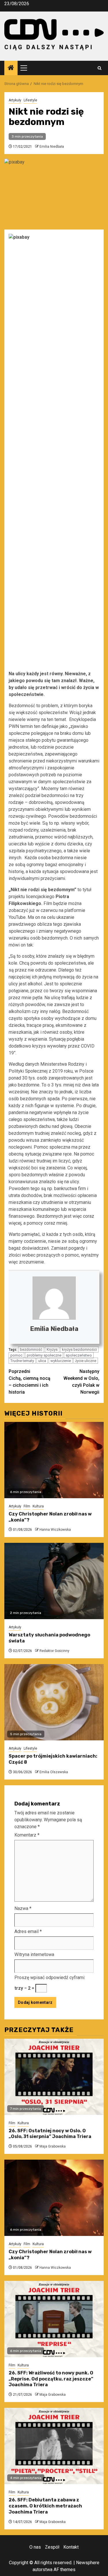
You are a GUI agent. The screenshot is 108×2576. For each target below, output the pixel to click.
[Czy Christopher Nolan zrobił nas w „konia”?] (54, 1460)
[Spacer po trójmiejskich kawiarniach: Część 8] (54, 1702)
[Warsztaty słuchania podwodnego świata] (54, 1581)
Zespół (52, 2547)
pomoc (16, 1355)
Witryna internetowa (34, 1954)
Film (27, 1506)
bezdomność (31, 1349)
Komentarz (27, 1835)
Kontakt (71, 2547)
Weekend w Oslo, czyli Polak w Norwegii (81, 1382)
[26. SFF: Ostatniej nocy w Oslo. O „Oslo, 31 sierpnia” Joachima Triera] (54, 2077)
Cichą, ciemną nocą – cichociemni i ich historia (30, 1382)
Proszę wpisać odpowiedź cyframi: (50, 1977)
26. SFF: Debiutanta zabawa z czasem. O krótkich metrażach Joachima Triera (45, 2506)
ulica (42, 1361)
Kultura (38, 1506)
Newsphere (88, 2563)
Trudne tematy (22, 1361)
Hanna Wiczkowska (55, 1530)
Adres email (28, 1931)
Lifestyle (30, 100)
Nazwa (23, 1908)
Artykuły (15, 100)
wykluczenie (61, 1361)
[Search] (100, 68)
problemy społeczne (44, 1355)
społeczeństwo (79, 1355)
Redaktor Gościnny (54, 1651)
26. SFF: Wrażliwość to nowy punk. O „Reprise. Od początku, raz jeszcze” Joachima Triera (51, 2379)
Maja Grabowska (53, 2146)
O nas (35, 2547)
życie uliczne (86, 1361)
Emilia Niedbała (52, 147)
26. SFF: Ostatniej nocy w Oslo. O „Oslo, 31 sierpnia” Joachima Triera (50, 2134)
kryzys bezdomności (79, 1349)
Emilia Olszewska (54, 1772)
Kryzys (52, 1349)
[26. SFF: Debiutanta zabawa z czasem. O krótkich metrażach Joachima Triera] (54, 2446)
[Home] (11, 68)
